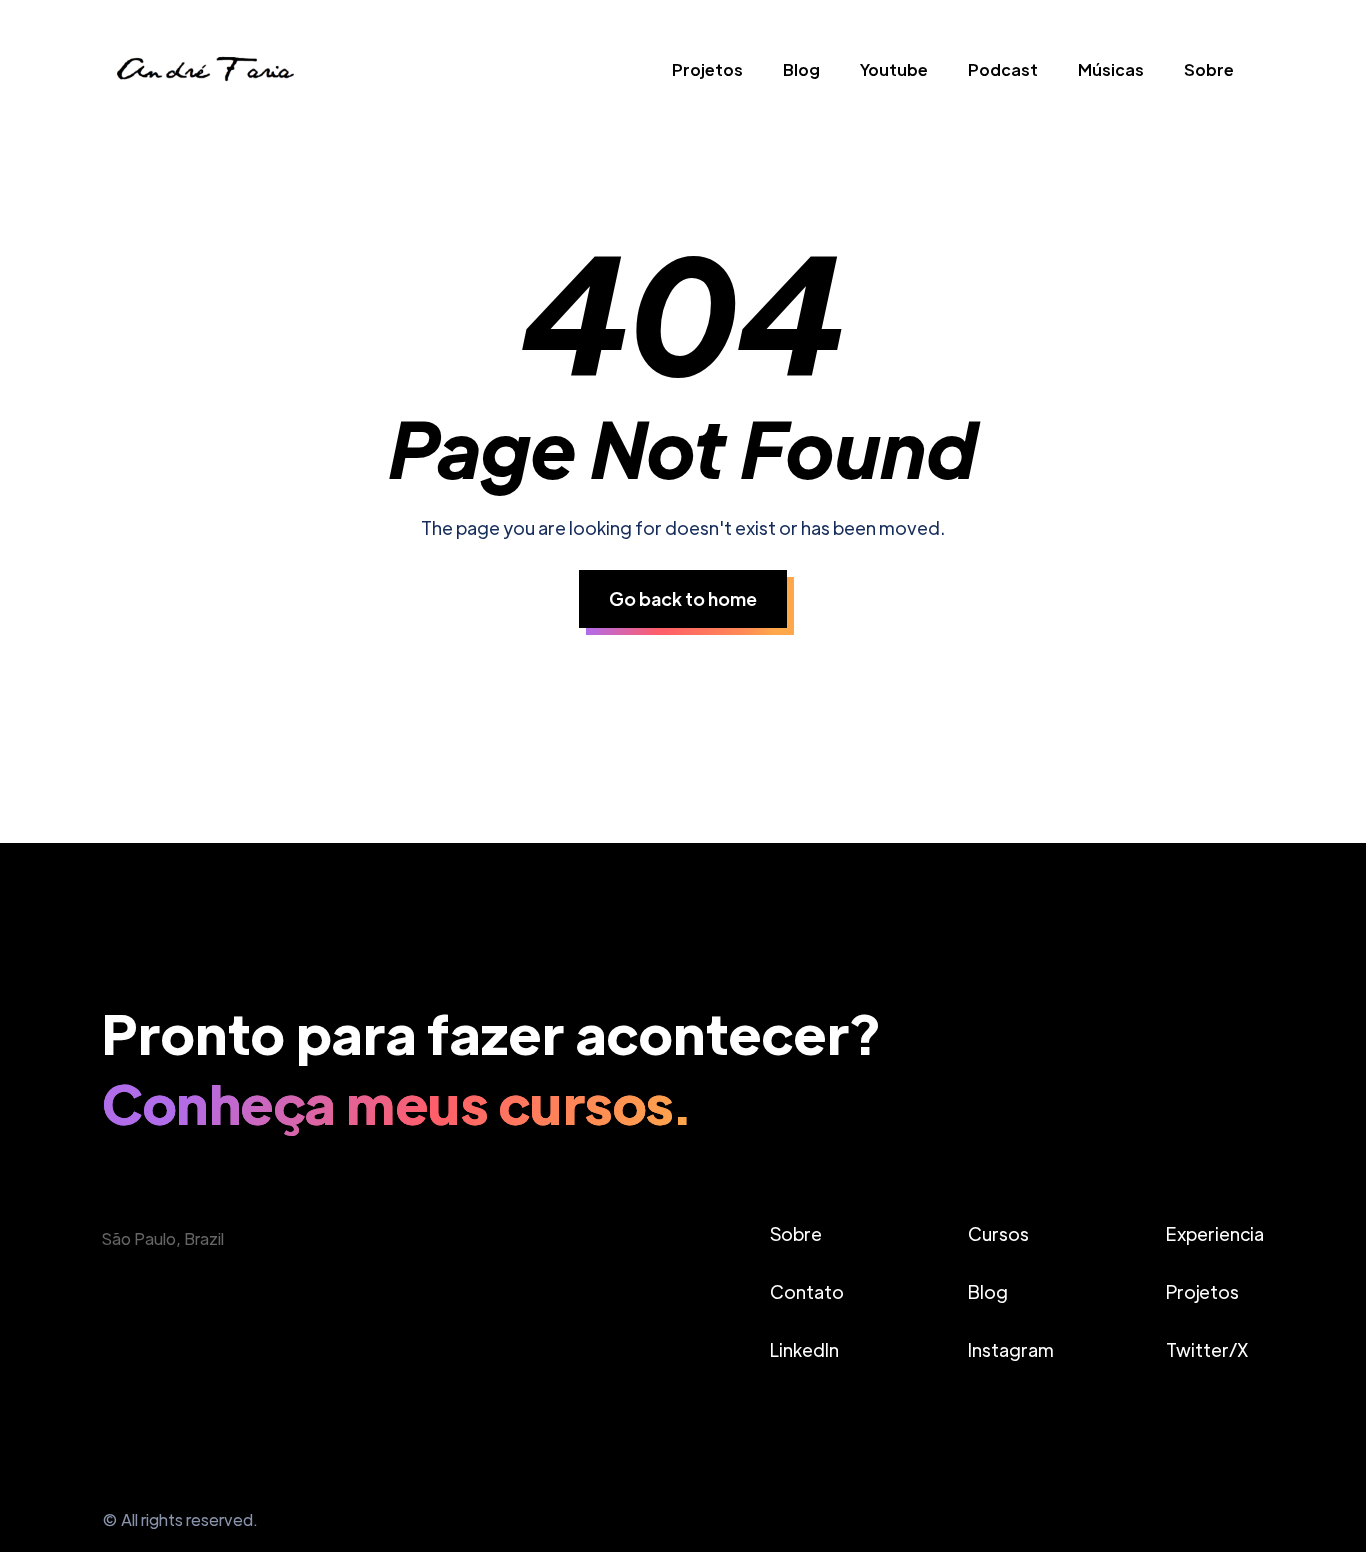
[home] (203, 74)
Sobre (1209, 69)
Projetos (707, 69)
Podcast (1003, 69)
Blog (801, 69)
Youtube (894, 69)
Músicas (1111, 69)
